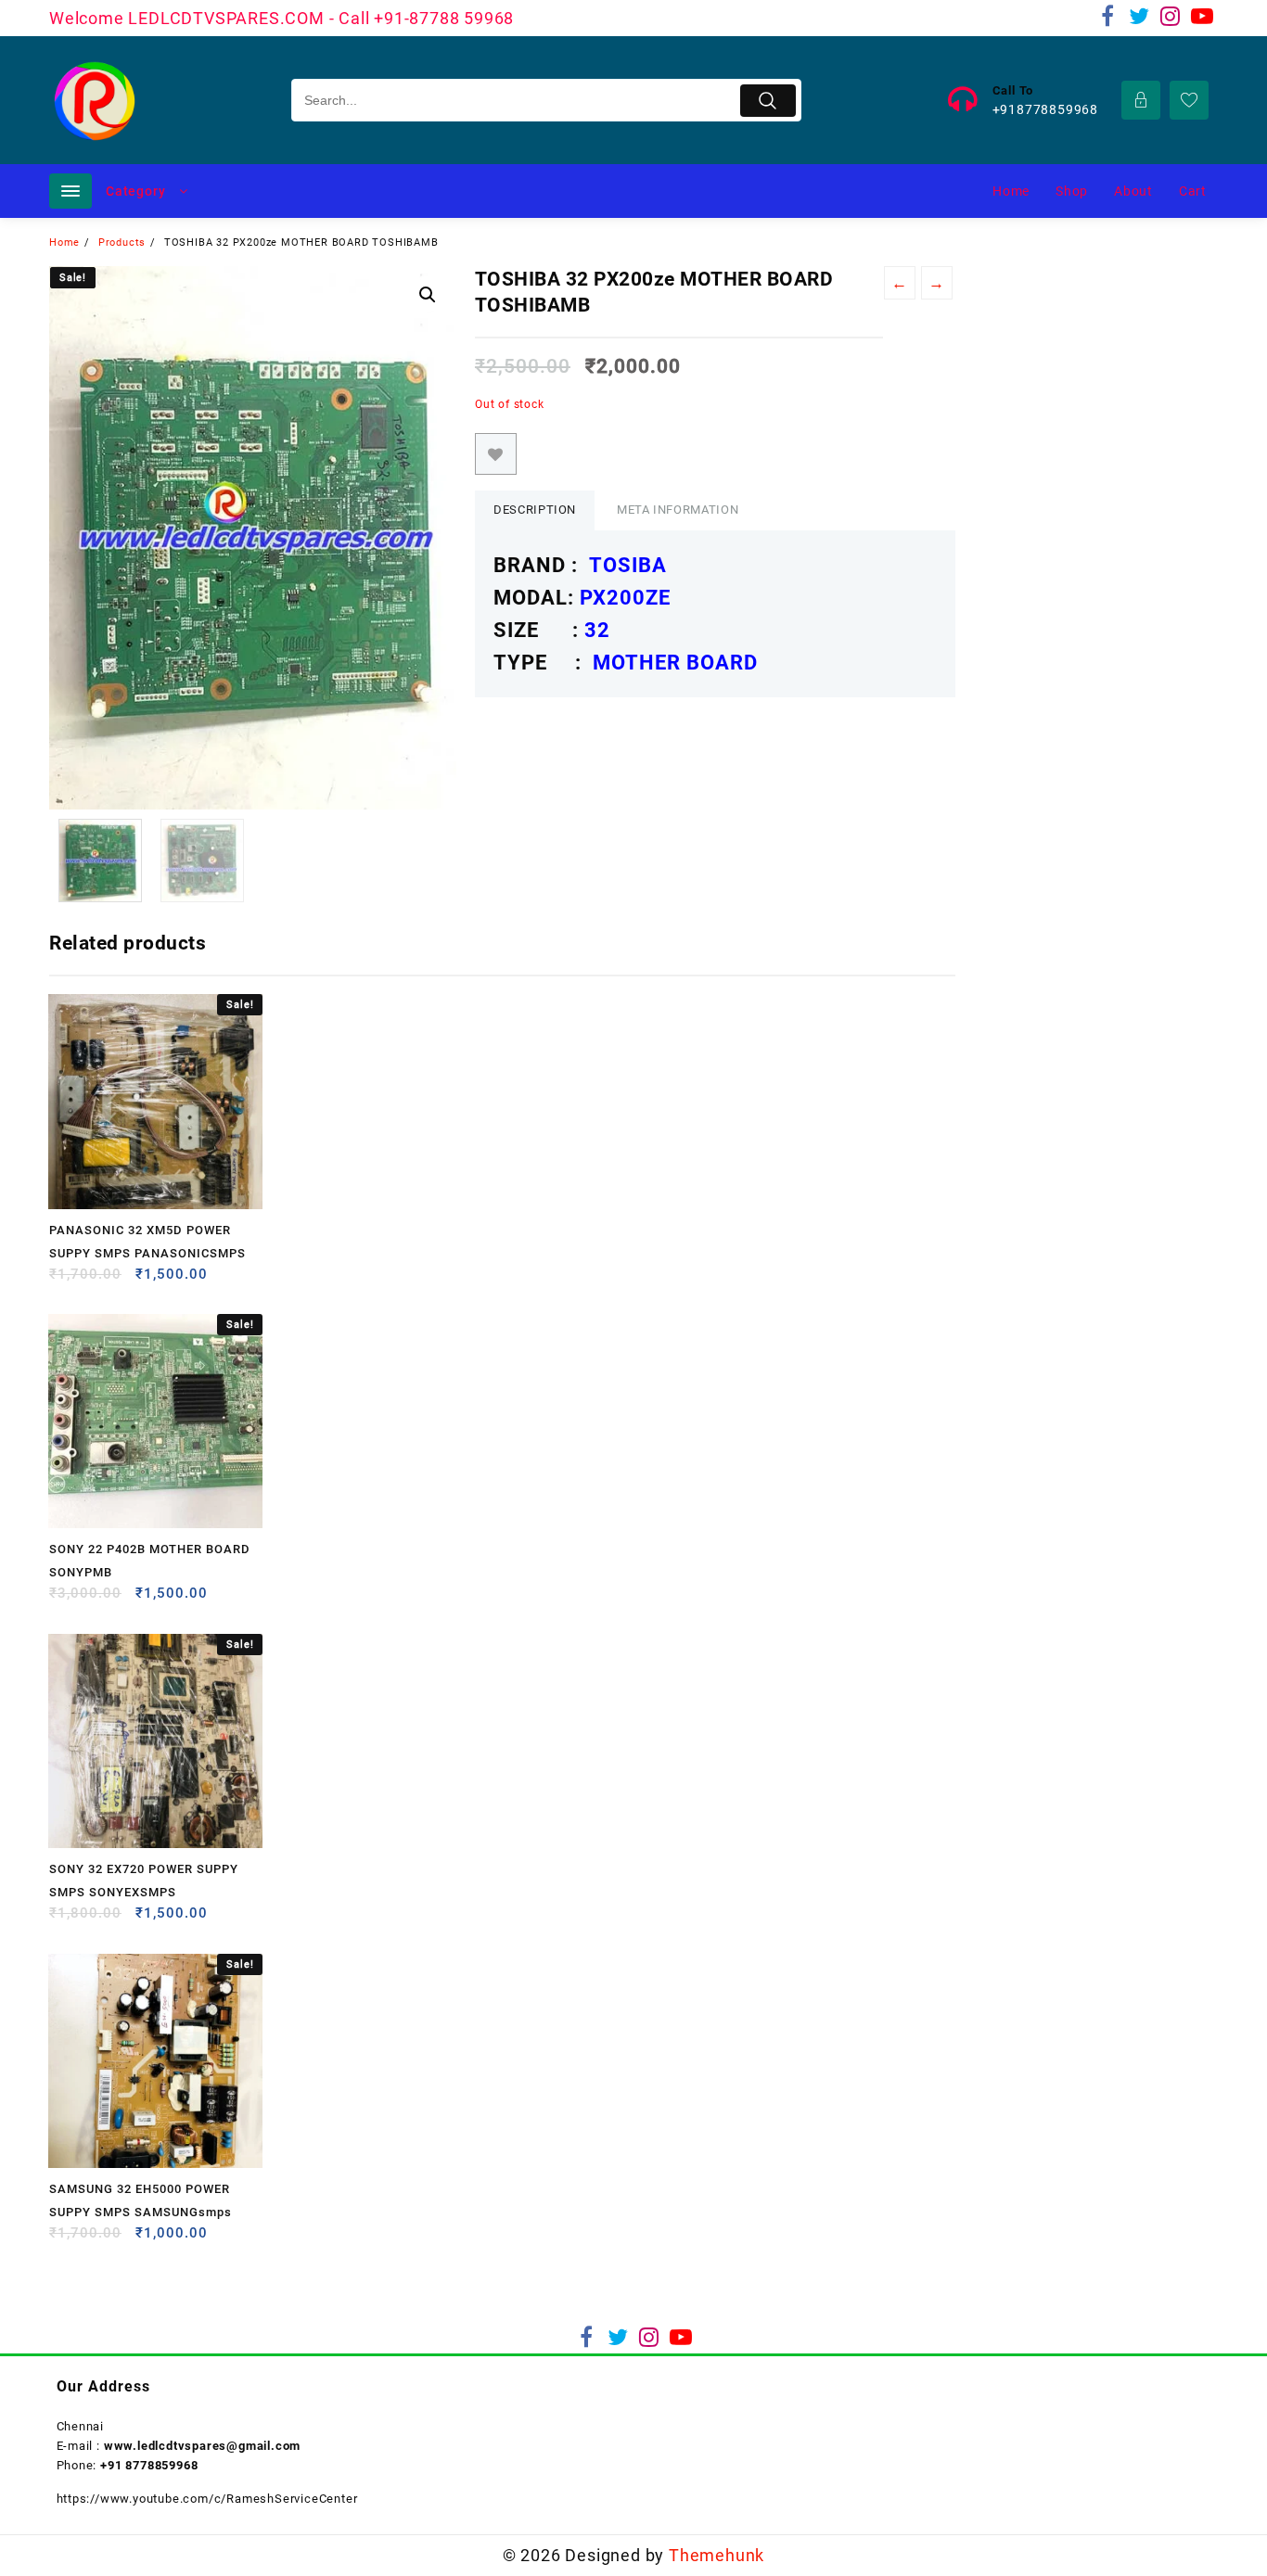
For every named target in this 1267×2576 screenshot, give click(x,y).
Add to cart (65, 1281)
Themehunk (717, 2555)
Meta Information (678, 510)
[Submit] (768, 101)
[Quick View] (102, 1281)
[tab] (535, 510)
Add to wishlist (496, 454)
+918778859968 (1045, 109)
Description (535, 510)
